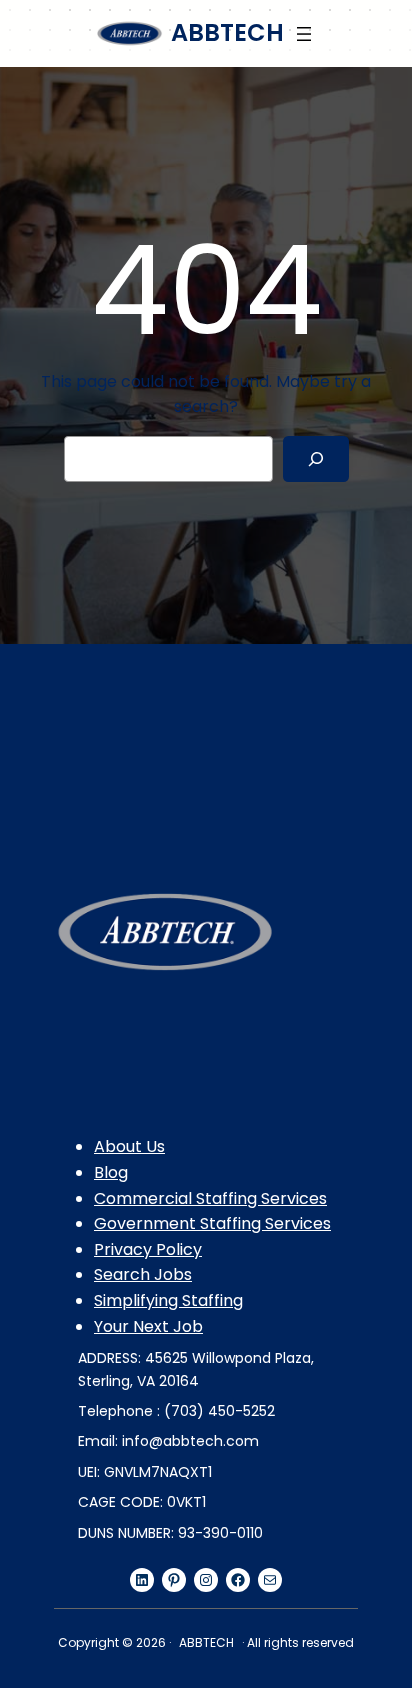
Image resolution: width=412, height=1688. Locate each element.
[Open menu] (304, 34)
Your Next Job (148, 1326)
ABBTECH (227, 32)
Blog (111, 1172)
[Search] (315, 459)
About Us (129, 1146)
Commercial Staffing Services (210, 1198)
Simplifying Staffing (168, 1300)
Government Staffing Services (212, 1223)
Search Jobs (143, 1274)
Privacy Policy (148, 1249)
